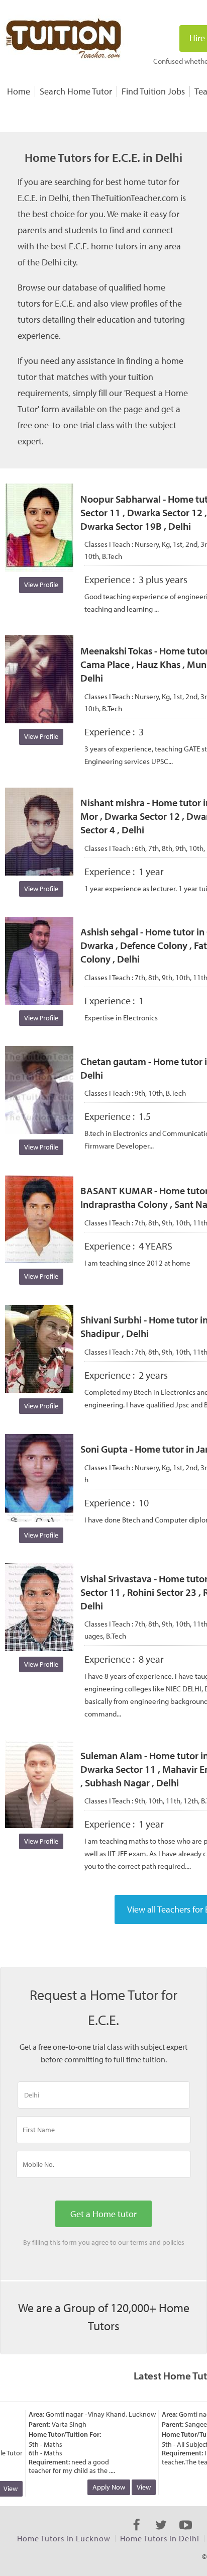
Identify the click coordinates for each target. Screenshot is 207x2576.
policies (173, 2242)
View (136, 2487)
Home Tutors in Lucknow (64, 2538)
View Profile (41, 585)
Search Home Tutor (76, 91)
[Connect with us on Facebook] (136, 2534)
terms (139, 2242)
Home (19, 91)
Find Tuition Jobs (153, 91)
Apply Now (101, 2487)
